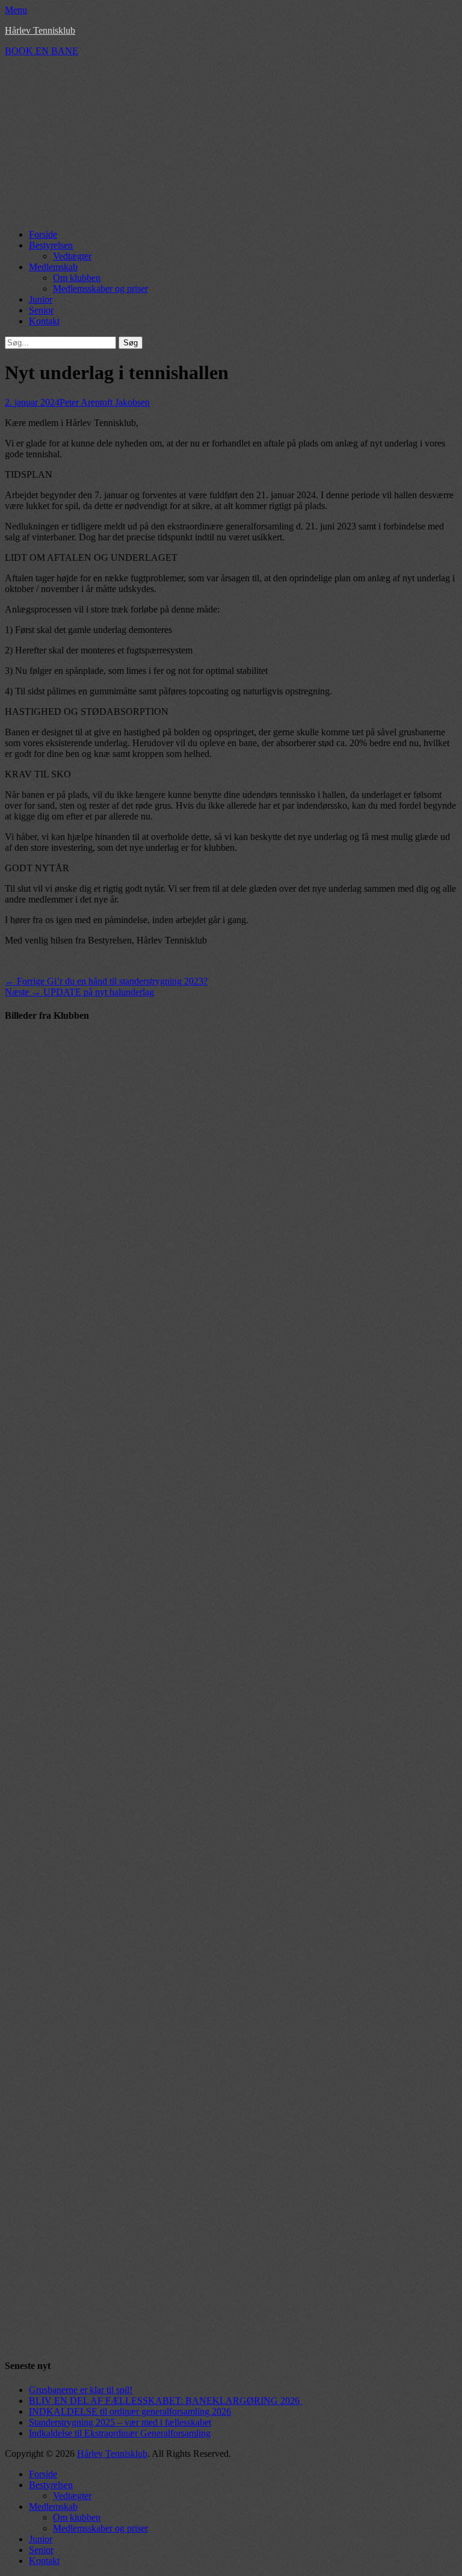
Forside (43, 234)
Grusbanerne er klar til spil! (81, 2390)
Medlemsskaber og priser (100, 289)
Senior (41, 310)
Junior (41, 299)
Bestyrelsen (51, 245)
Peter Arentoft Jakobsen (105, 402)
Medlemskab (53, 267)
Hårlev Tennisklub (40, 30)
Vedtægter (72, 256)
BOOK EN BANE (42, 51)
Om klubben (77, 278)
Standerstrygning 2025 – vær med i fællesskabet (120, 2422)
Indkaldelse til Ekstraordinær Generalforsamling (120, 2433)
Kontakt (44, 321)
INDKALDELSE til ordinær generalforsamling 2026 (130, 2411)
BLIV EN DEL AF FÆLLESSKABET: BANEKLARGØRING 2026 (165, 2401)
